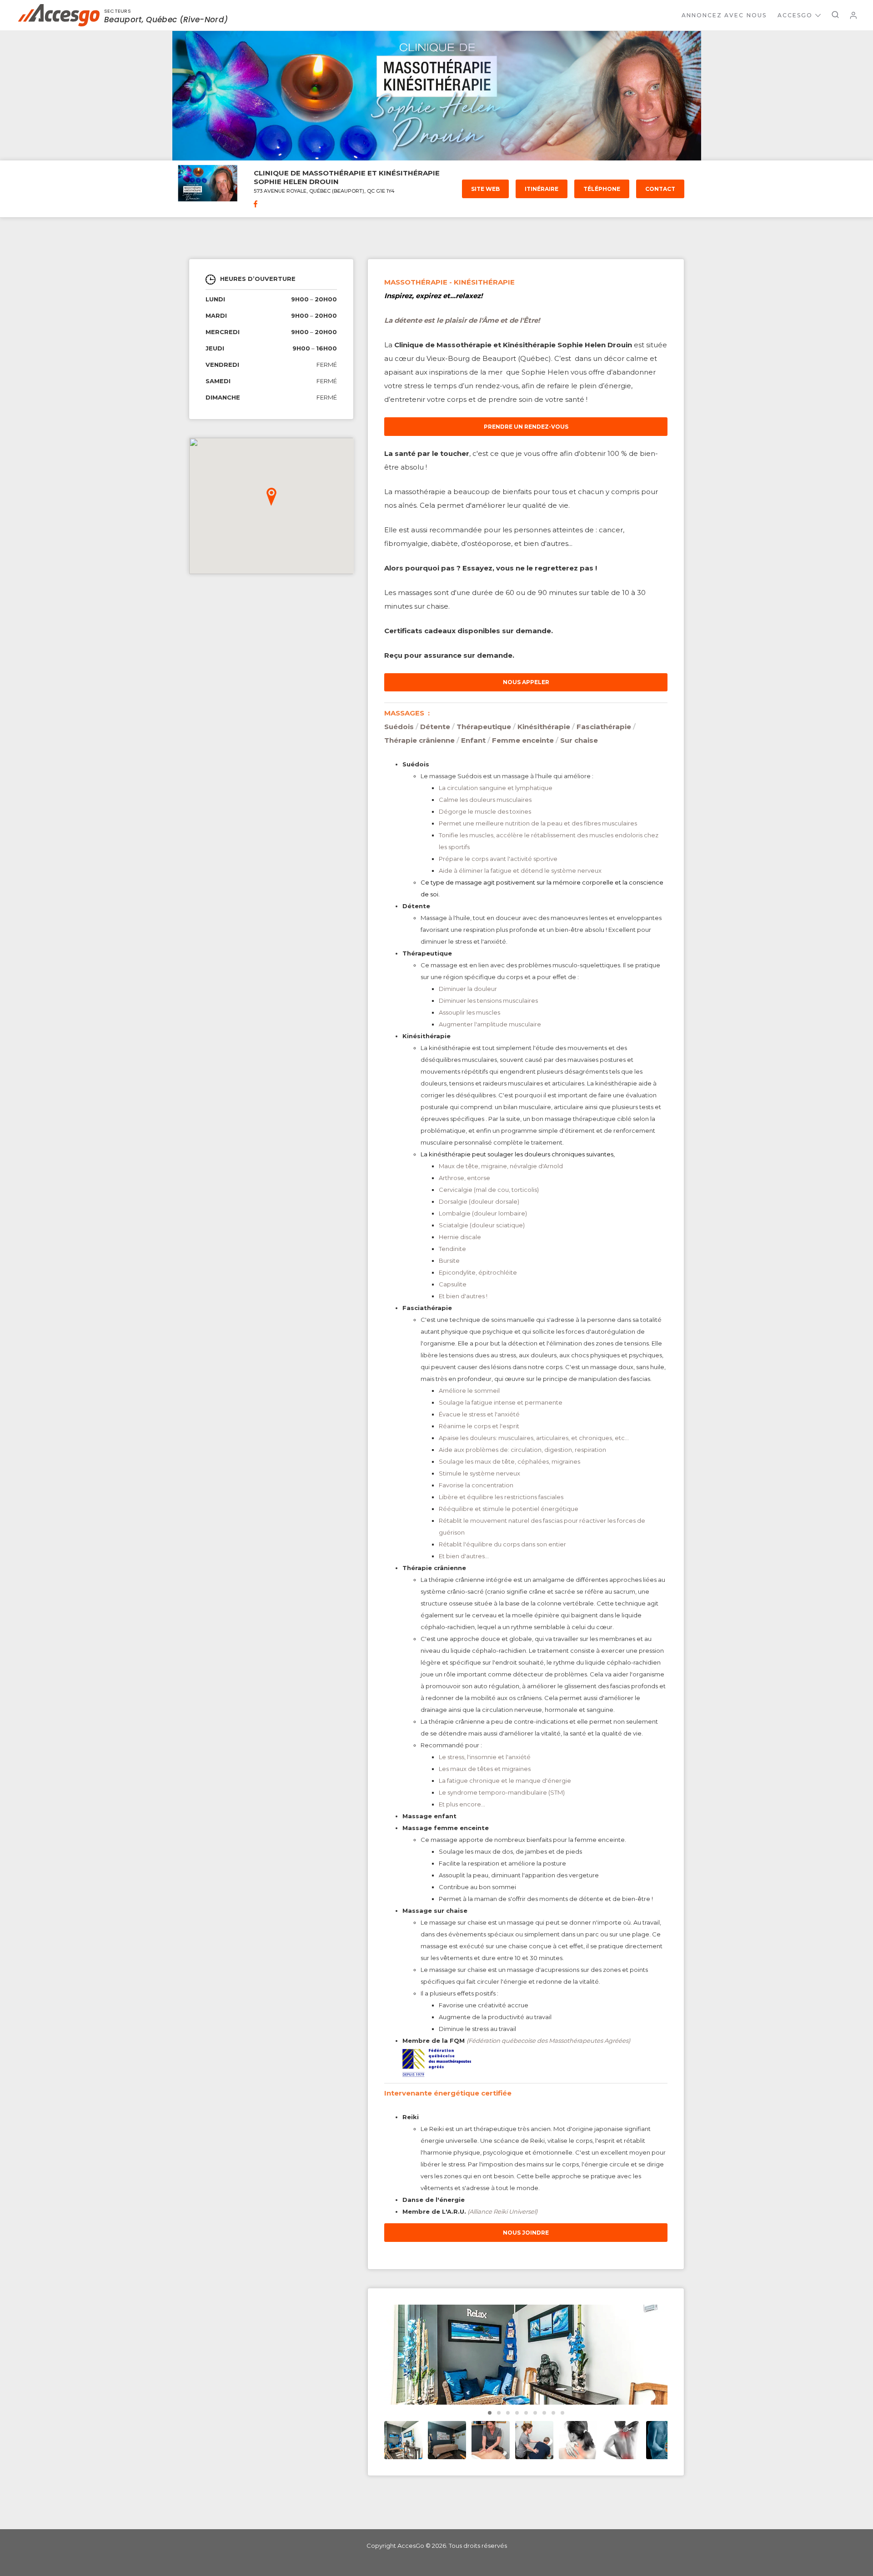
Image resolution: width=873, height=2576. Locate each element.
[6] (544, 2413)
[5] (535, 2413)
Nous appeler (526, 682)
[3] (517, 2413)
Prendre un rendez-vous (526, 427)
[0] (490, 2413)
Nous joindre (526, 2233)
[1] (499, 2413)
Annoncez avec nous (724, 15)
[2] (508, 2413)
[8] (562, 2413)
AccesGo (795, 15)
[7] (553, 2413)
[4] (526, 2413)
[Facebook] (256, 205)
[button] (271, 497)
